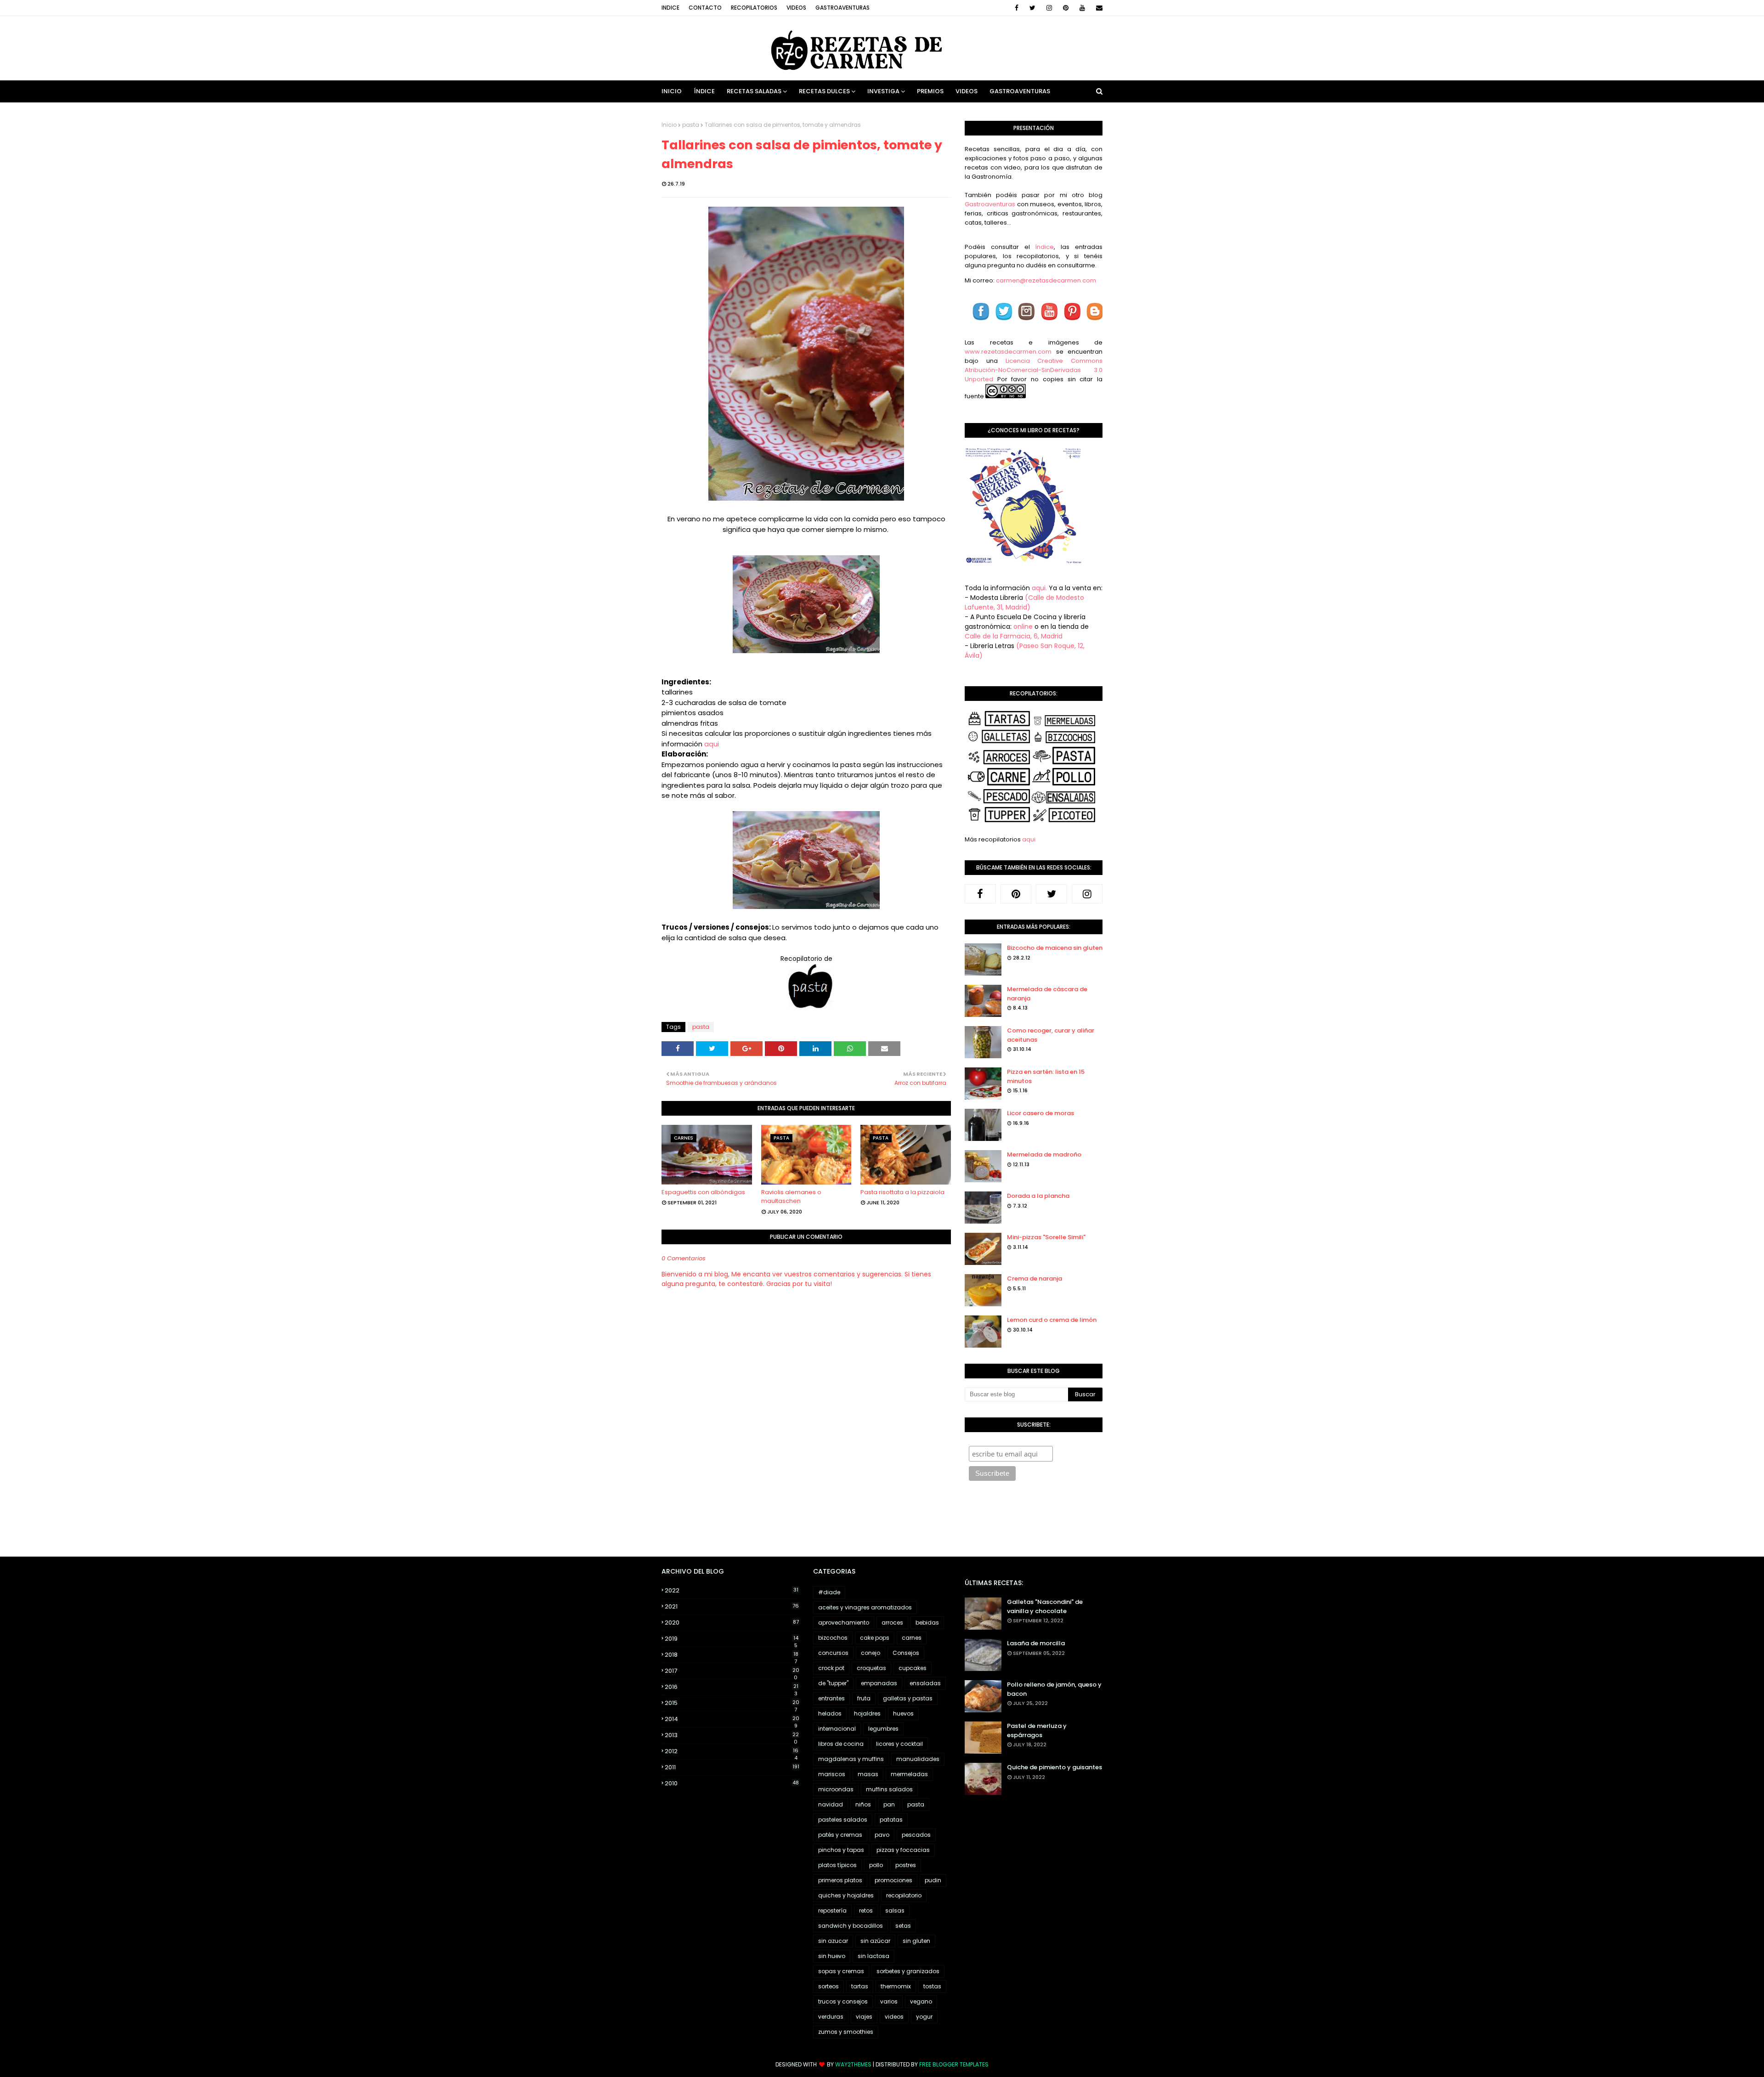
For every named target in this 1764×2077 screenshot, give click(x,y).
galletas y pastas (908, 1698)
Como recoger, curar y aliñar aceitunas (1051, 1035)
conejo (871, 1653)
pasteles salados (843, 1820)
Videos (796, 8)
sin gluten (916, 1941)
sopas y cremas (841, 1971)
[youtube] (1082, 8)
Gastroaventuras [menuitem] (1020, 91)
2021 (732, 1606)
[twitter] (1032, 8)
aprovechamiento (844, 1623)
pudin (933, 1880)
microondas (836, 1789)
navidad (831, 1804)
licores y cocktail (899, 1744)
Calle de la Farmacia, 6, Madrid (1014, 636)
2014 (732, 1719)
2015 (732, 1703)
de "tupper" (833, 1683)
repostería (832, 1911)
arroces (892, 1623)
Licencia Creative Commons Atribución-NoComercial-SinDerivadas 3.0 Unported (1034, 370)
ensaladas (925, 1683)
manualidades (918, 1759)
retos (866, 1911)
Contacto (705, 8)
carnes (912, 1638)
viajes (864, 2017)
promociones (893, 1880)
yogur (924, 2017)
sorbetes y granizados (908, 1971)
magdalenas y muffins (851, 1759)
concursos (833, 1653)
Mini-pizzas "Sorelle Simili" (1046, 1237)
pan (889, 1804)
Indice (670, 8)
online (1023, 626)
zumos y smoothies (846, 2032)
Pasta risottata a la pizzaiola (902, 1192)
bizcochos (833, 1638)
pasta (691, 125)
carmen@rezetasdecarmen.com (1045, 280)
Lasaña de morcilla (1036, 1643)
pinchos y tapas (841, 1850)
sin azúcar (875, 1941)
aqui (712, 744)
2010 (732, 1783)
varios (889, 2001)
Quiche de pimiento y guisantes (1054, 1767)
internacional (837, 1729)
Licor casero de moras (1040, 1113)
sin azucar (833, 1941)
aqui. (1039, 588)
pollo (876, 1865)
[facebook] (1017, 8)
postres (906, 1865)
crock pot (831, 1668)
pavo (882, 1835)
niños (863, 1804)
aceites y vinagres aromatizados (865, 1607)
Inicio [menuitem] (672, 91)
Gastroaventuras (842, 8)
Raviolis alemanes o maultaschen (791, 1197)
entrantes (831, 1698)
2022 (732, 1590)
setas (903, 1926)
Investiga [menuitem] (883, 91)
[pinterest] (1066, 8)
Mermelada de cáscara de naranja (1047, 994)
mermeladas (909, 1774)
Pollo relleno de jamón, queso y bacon (1054, 1689)
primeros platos (840, 1880)
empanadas (879, 1683)
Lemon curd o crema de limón (1052, 1320)
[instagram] (1049, 8)
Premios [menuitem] (930, 91)
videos (894, 2017)
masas (868, 1774)
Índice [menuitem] (704, 91)
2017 (732, 1671)
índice (1044, 247)
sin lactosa (874, 1956)
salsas (895, 1911)
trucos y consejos (843, 2001)
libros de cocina (841, 1744)
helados (830, 1713)
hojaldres (867, 1713)
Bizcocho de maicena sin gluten (1055, 948)
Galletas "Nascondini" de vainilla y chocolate (1045, 1606)
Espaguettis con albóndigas (703, 1192)
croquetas (871, 1668)
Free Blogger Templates (954, 2064)
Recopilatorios (754, 8)
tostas (932, 1986)
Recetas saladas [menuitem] (754, 91)
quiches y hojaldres (846, 1895)
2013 (732, 1735)
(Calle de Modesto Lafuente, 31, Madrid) (1024, 602)
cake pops (875, 1638)
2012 (732, 1751)
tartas (860, 1986)
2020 (732, 1623)
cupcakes (913, 1668)
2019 (732, 1639)
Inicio (669, 125)
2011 (732, 1767)
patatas (891, 1820)
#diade (829, 1592)
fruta (864, 1698)
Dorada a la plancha (1038, 1196)
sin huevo (832, 1956)
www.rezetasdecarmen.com (1008, 352)
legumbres (883, 1729)
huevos (903, 1713)
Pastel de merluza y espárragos (1037, 1730)
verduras (831, 2017)
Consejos (906, 1653)
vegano (921, 2001)
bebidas (927, 1623)
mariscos (832, 1774)
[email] (1098, 8)
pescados (916, 1835)
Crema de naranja (1035, 1278)
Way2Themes (853, 2064)
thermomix (896, 1986)
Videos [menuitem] (967, 91)
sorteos (828, 1986)
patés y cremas (840, 1835)
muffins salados (889, 1789)
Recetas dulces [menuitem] (824, 91)
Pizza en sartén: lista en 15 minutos (1046, 1076)
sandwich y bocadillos (851, 1926)
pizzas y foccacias (903, 1850)
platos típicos (837, 1865)
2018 (732, 1655)
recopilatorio (904, 1895)
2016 (732, 1687)
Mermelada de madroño (1044, 1154)
